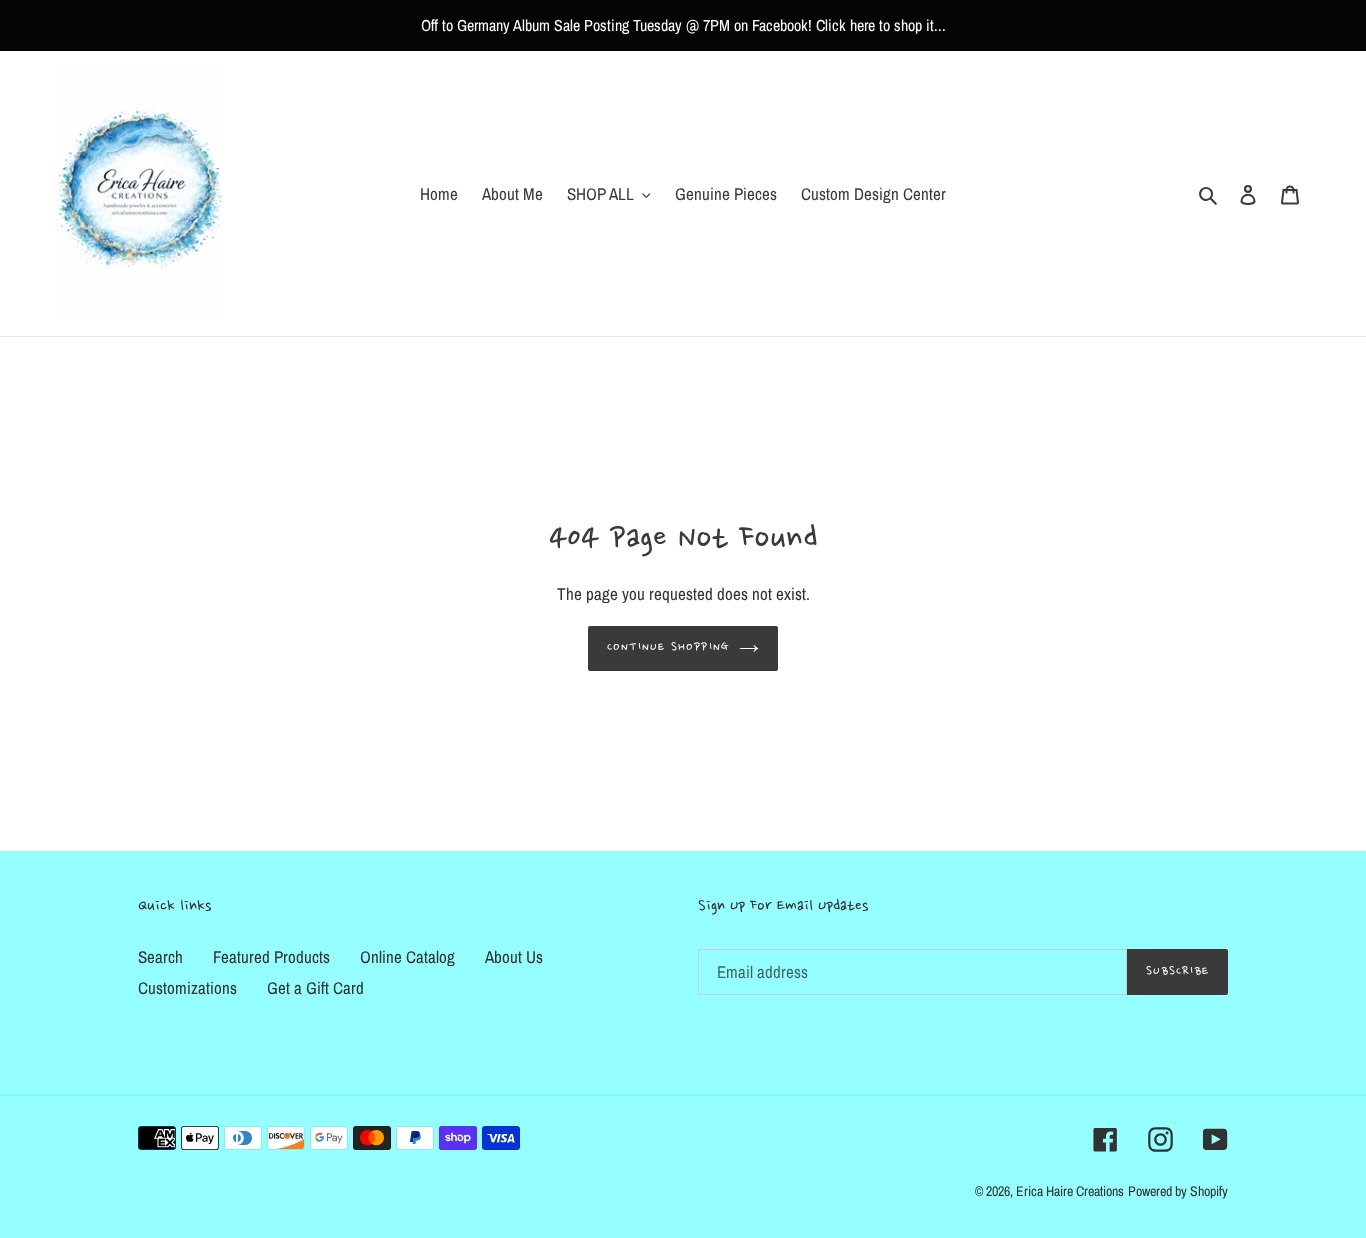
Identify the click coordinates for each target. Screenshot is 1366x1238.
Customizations (187, 987)
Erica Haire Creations (1070, 1191)
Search (160, 956)
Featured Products (271, 956)
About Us (514, 956)
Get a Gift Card (315, 987)
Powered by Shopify (1178, 1191)
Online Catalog (407, 956)
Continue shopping (668, 647)
